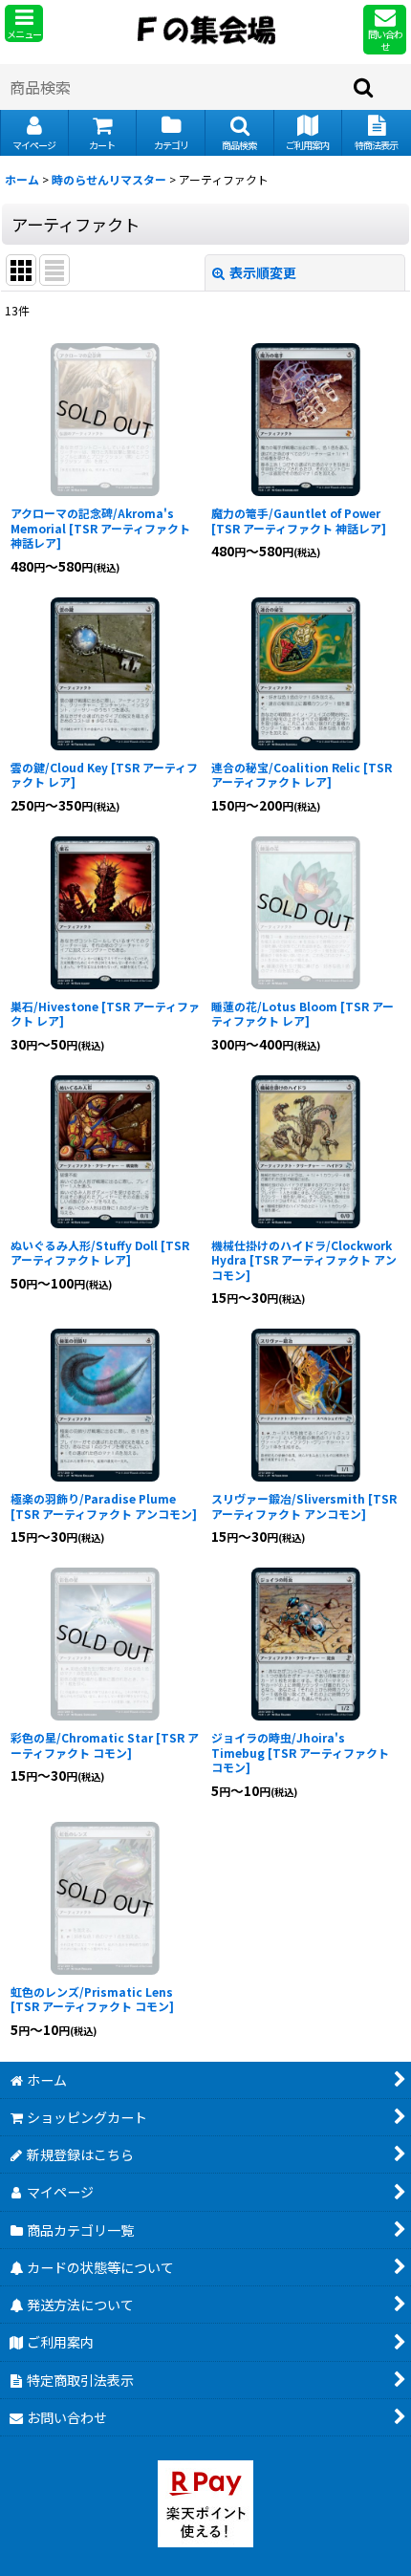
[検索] (364, 87)
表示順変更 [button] (263, 272)
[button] (24, 23)
